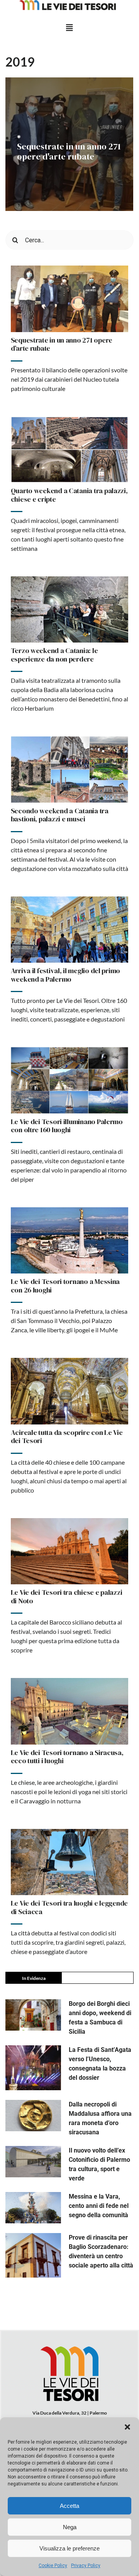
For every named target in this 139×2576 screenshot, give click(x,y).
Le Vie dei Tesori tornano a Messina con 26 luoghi (65, 1286)
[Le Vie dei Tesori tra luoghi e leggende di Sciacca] (70, 1862)
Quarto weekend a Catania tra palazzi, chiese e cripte (69, 495)
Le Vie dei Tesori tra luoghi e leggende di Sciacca (69, 1907)
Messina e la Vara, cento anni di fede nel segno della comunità (99, 2206)
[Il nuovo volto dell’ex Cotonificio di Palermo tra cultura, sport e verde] (33, 2162)
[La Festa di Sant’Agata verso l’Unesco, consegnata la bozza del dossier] (33, 2068)
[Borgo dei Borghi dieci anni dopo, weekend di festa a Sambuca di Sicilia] (33, 2015)
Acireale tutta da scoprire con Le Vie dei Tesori (67, 1437)
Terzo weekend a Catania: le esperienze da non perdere (54, 655)
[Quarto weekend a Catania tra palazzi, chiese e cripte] (70, 450)
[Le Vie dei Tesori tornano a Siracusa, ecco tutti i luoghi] (70, 1711)
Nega (70, 2527)
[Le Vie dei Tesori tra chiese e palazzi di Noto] (70, 1551)
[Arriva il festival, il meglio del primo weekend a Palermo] (70, 930)
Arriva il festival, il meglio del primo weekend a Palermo (65, 975)
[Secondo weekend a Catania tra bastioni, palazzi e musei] (70, 769)
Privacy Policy (86, 2566)
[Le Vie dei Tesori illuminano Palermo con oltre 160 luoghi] (70, 1080)
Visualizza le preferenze (69, 2548)
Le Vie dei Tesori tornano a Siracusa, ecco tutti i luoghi (67, 1757)
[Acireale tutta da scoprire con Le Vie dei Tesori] (70, 1391)
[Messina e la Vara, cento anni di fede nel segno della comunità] (33, 2208)
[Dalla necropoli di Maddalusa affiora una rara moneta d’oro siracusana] (33, 2116)
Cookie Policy (53, 2566)
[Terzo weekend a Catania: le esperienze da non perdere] (70, 609)
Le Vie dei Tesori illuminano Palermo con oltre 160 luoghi (67, 1126)
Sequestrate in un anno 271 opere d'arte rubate (69, 151)
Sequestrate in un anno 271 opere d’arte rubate (62, 344)
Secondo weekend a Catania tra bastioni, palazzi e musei (60, 815)
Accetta (69, 2506)
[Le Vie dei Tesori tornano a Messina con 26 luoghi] (70, 1240)
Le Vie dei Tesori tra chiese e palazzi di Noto (67, 1597)
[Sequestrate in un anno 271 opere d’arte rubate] (70, 299)
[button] (127, 2427)
